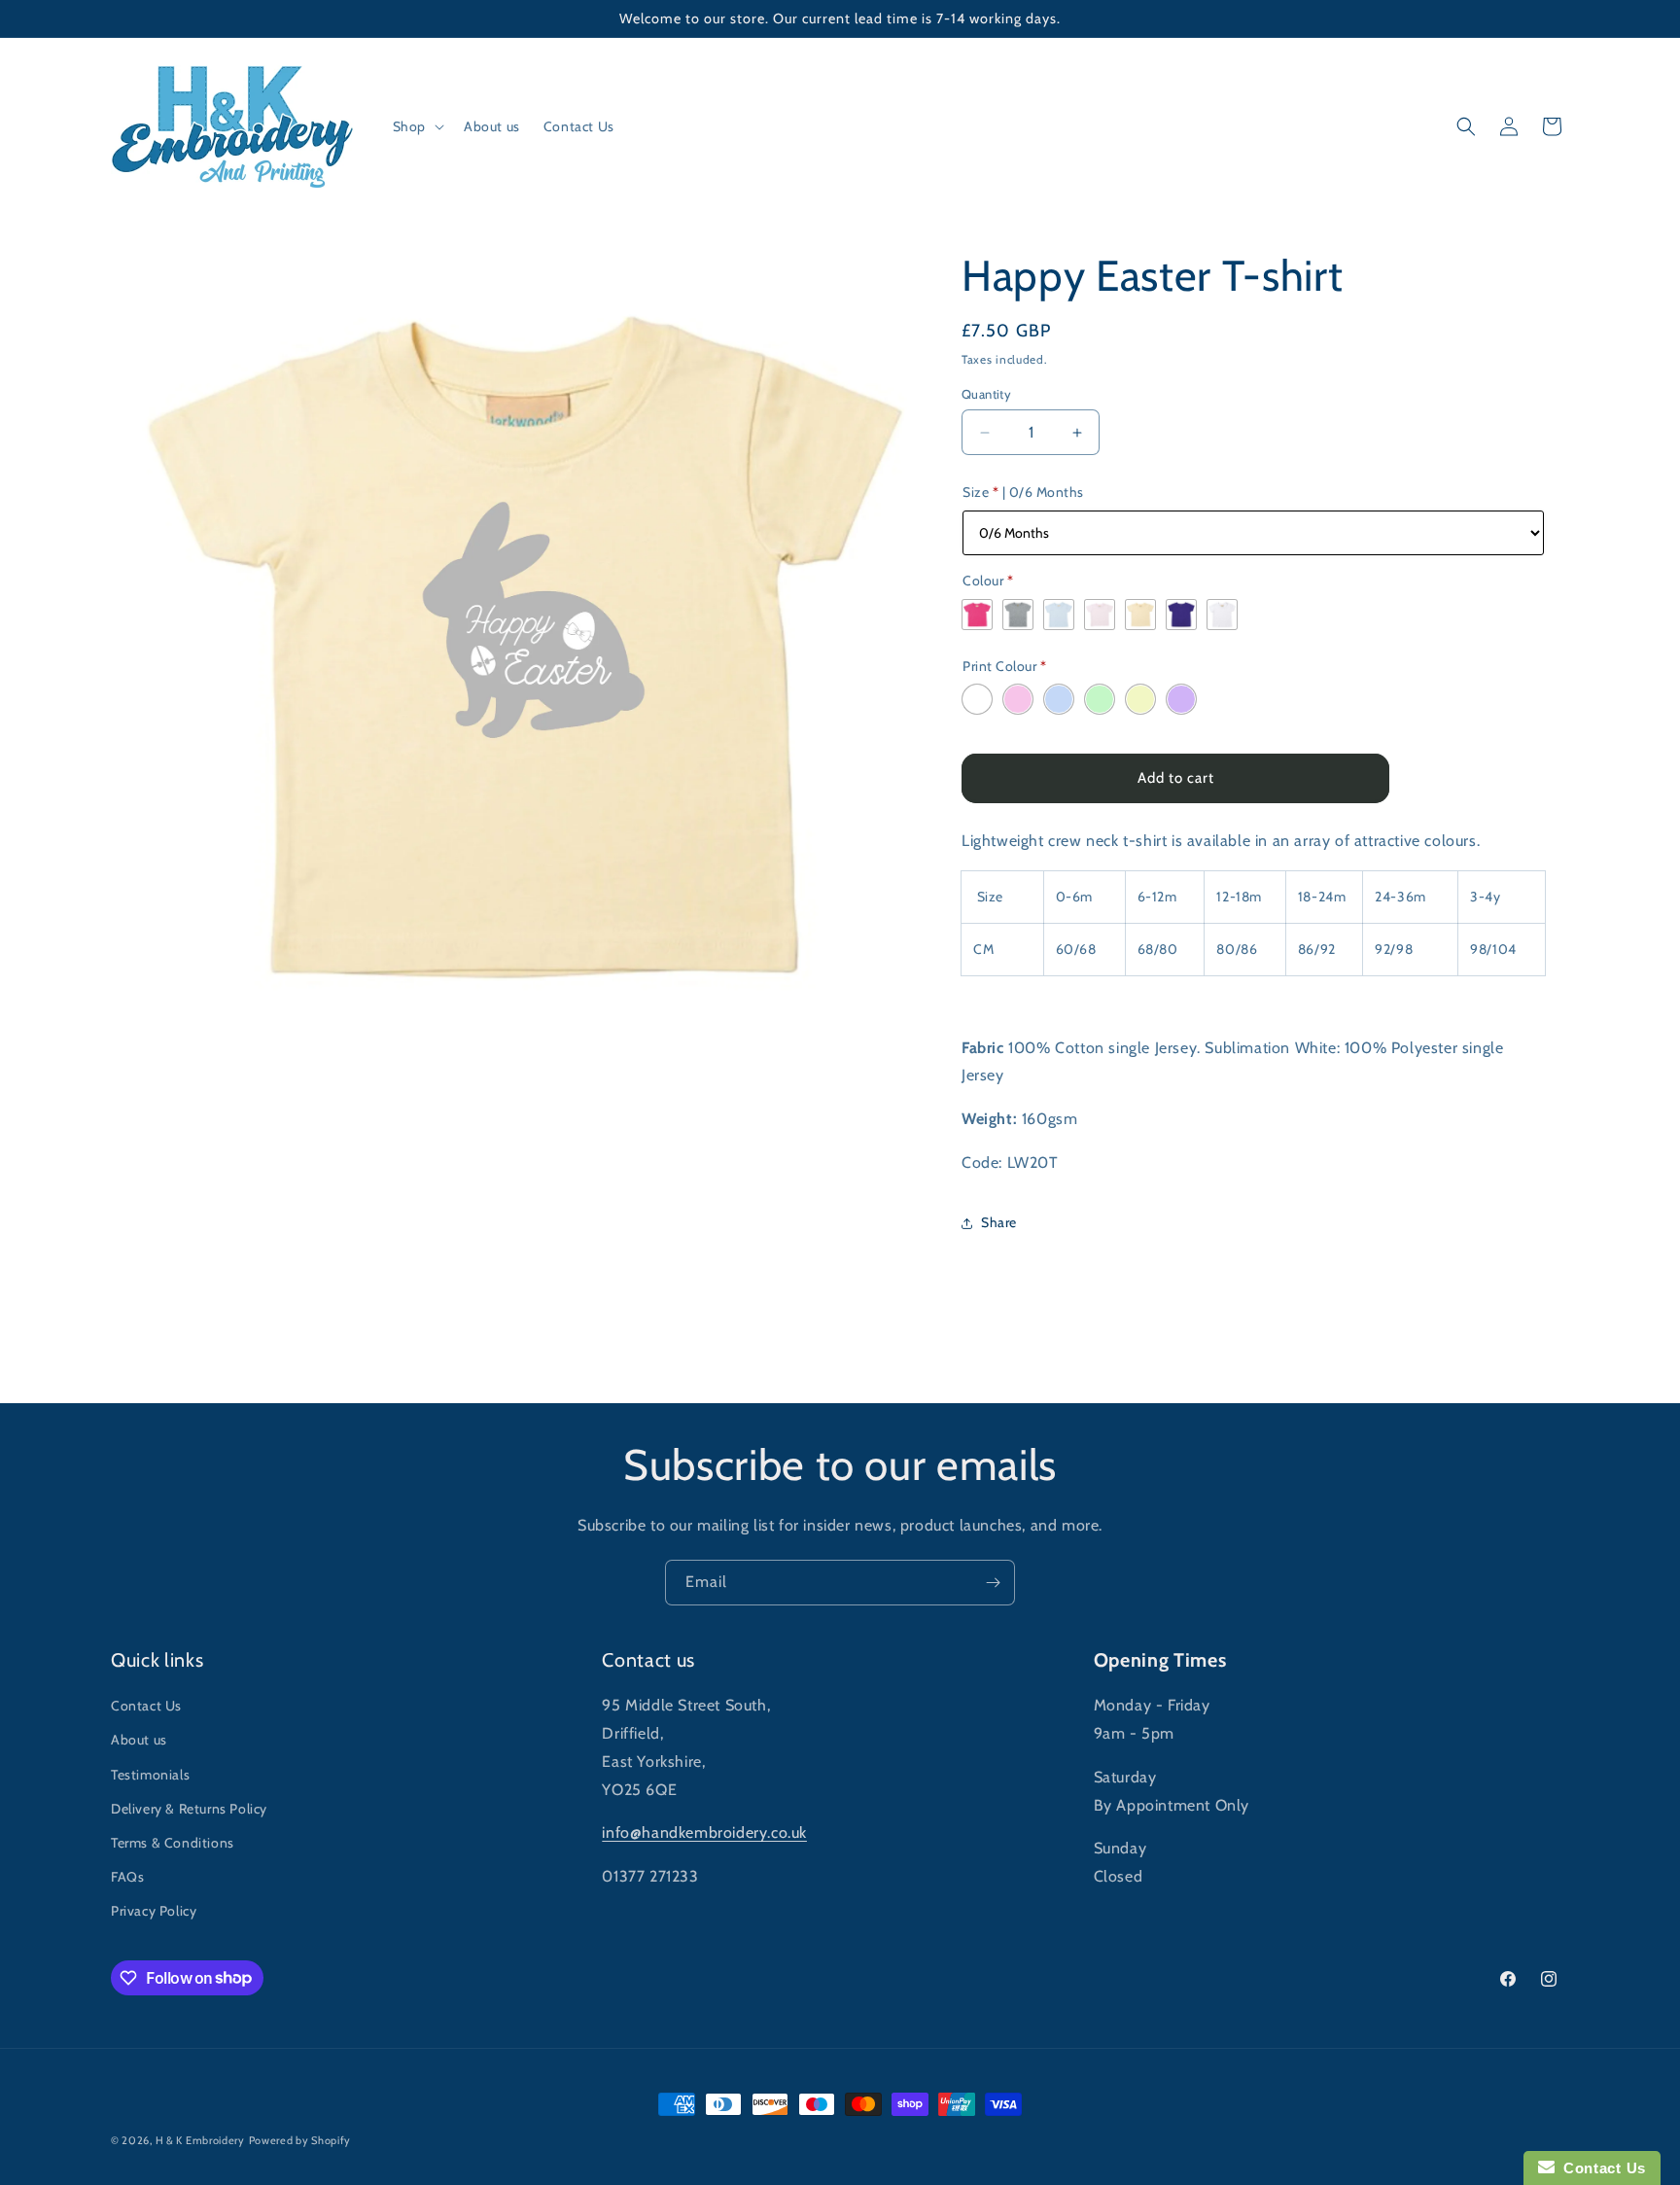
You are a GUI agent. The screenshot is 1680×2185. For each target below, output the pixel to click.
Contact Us (146, 1706)
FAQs (127, 1877)
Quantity (986, 394)
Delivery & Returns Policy (189, 1809)
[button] (417, 126)
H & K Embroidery (200, 2140)
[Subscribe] (993, 1583)
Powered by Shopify (300, 2140)
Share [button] (999, 1222)
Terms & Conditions (173, 1843)
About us (139, 1740)
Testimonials (150, 1775)
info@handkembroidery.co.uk (704, 1833)
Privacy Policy (154, 1911)
